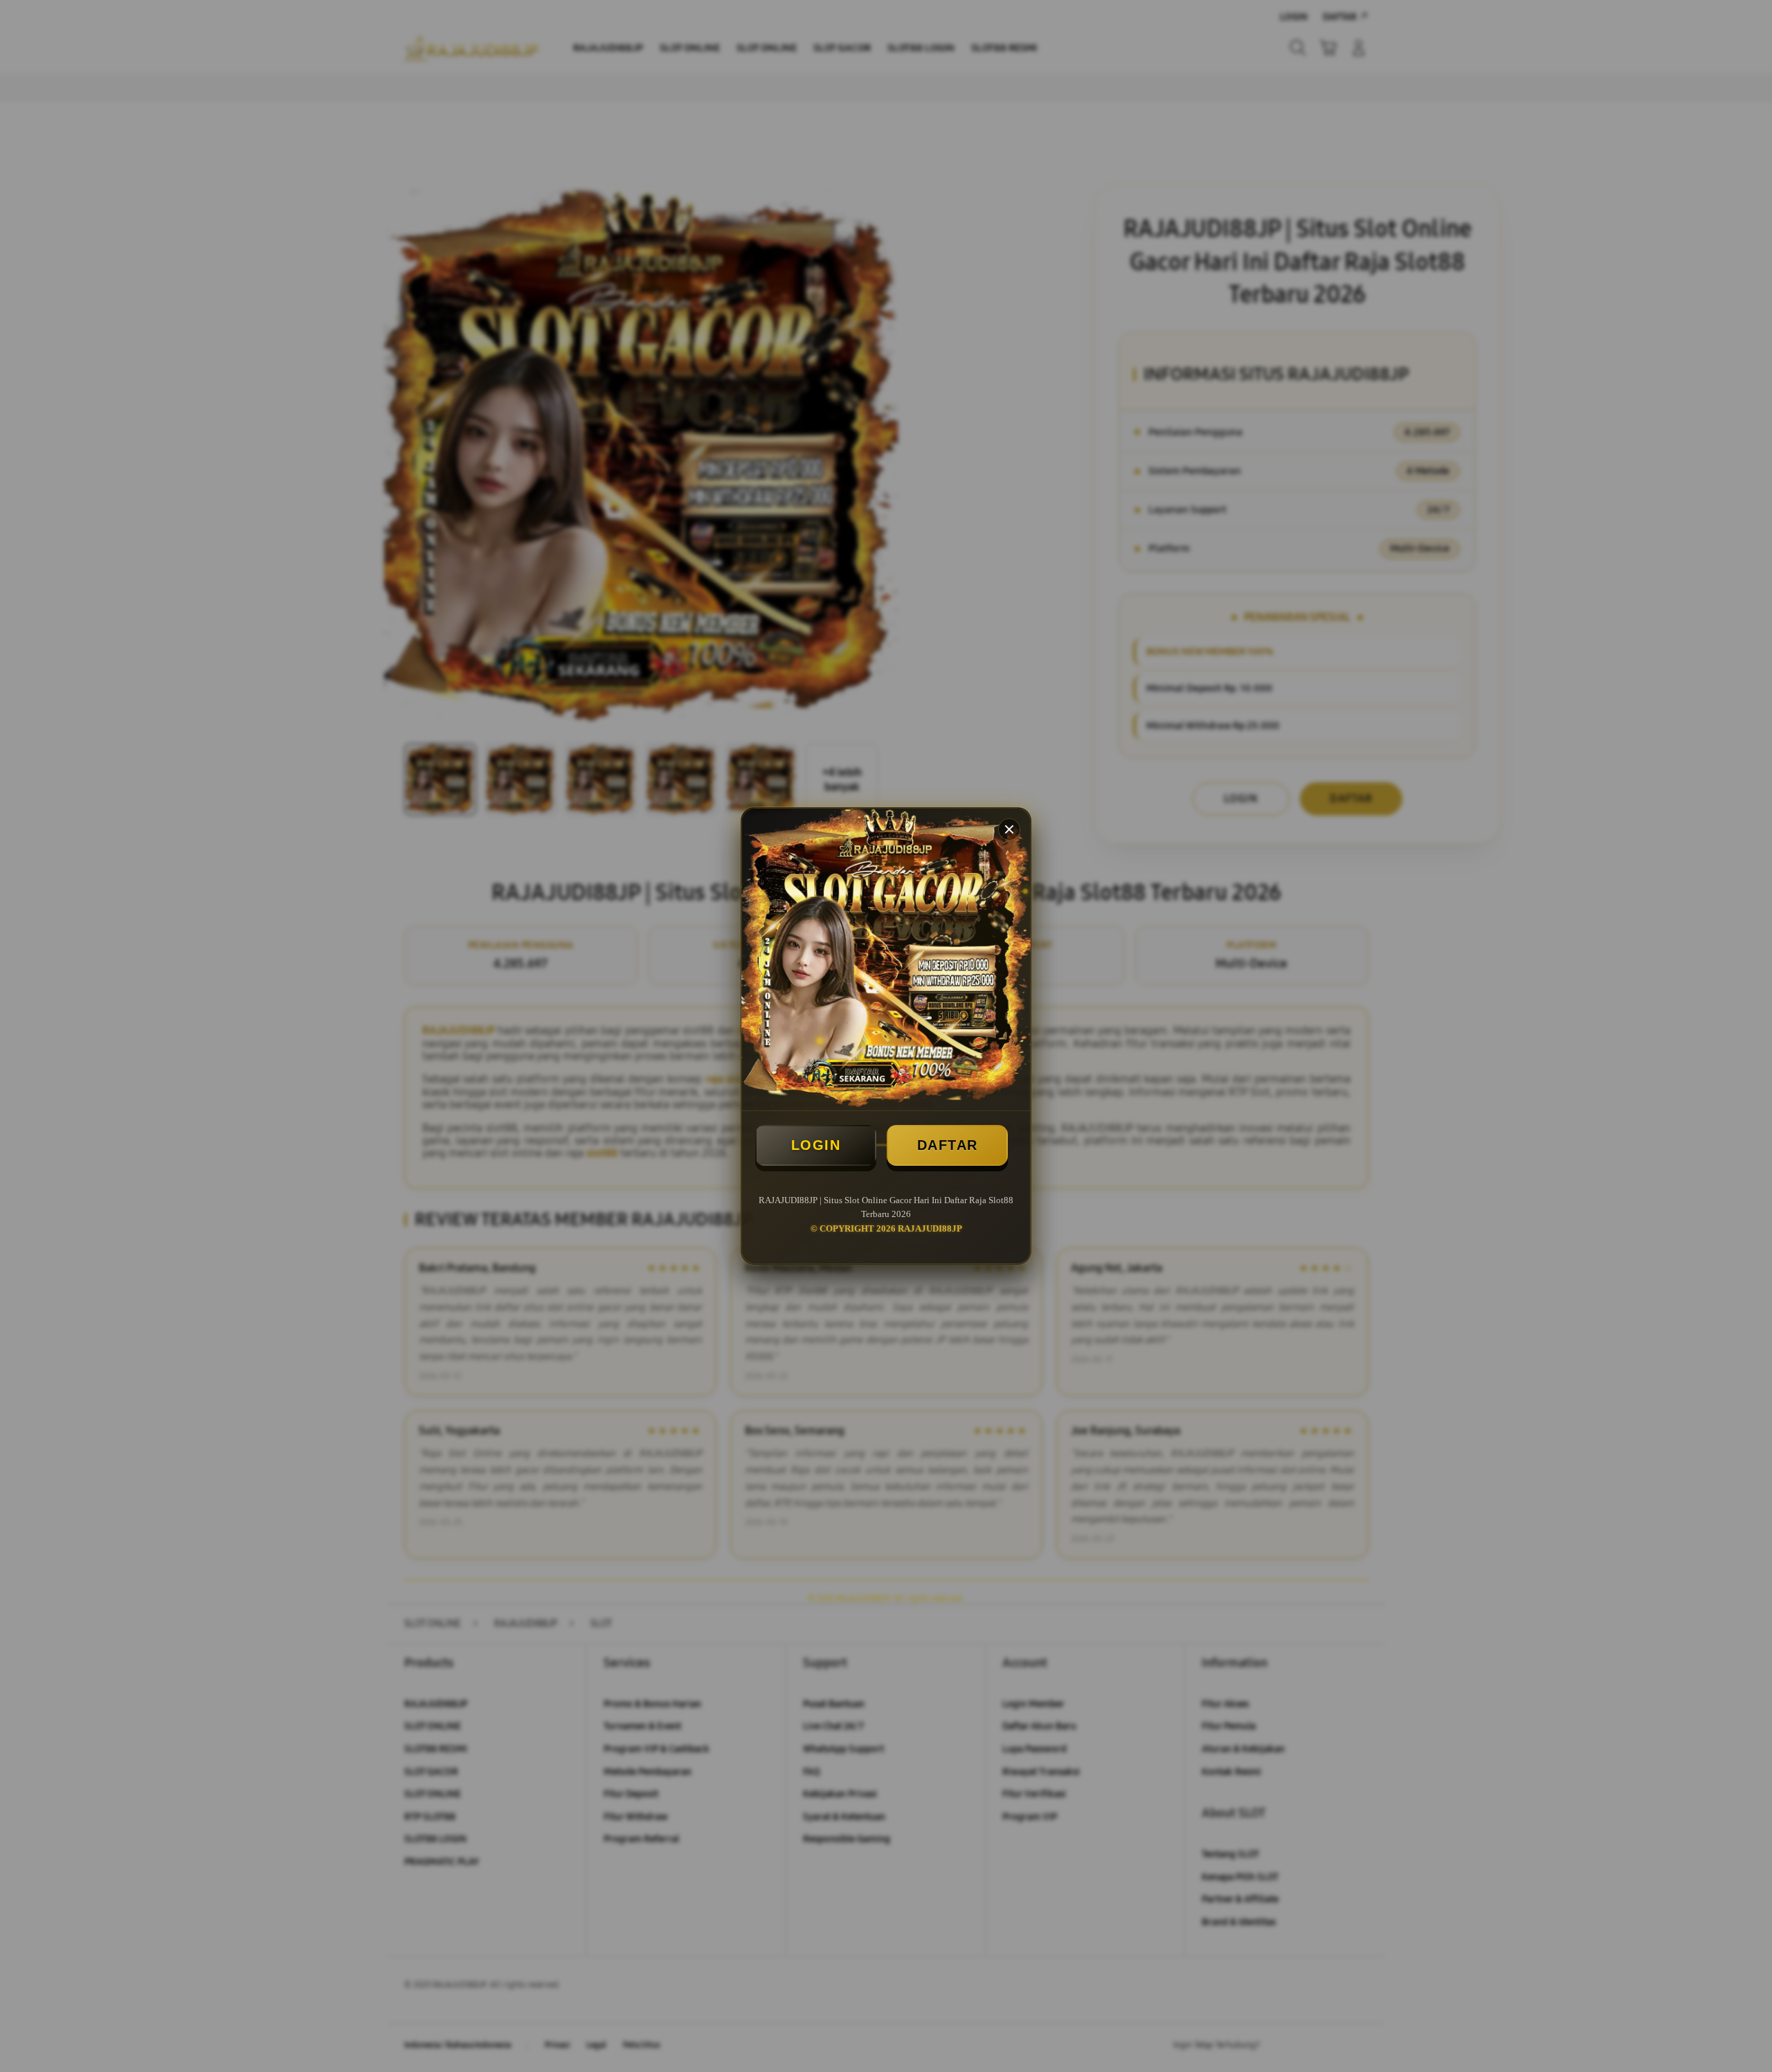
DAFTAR (948, 1145)
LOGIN (816, 1145)
